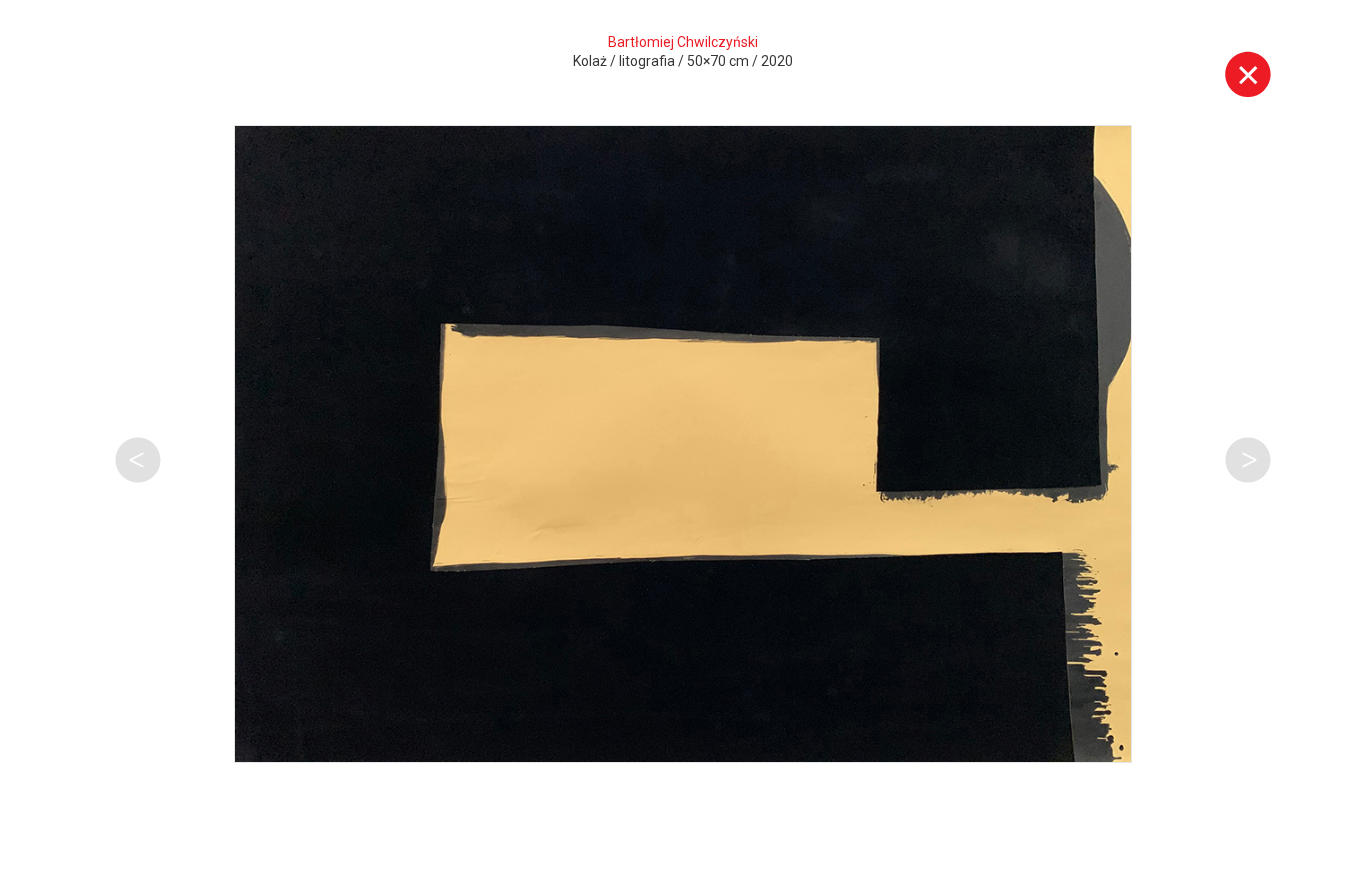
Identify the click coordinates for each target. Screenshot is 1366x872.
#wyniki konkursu (173, 795)
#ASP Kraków (151, 762)
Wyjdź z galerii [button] (1248, 74)
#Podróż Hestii (603, 828)
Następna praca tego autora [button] (1248, 460)
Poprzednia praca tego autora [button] (138, 460)
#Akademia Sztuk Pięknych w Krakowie (293, 828)
